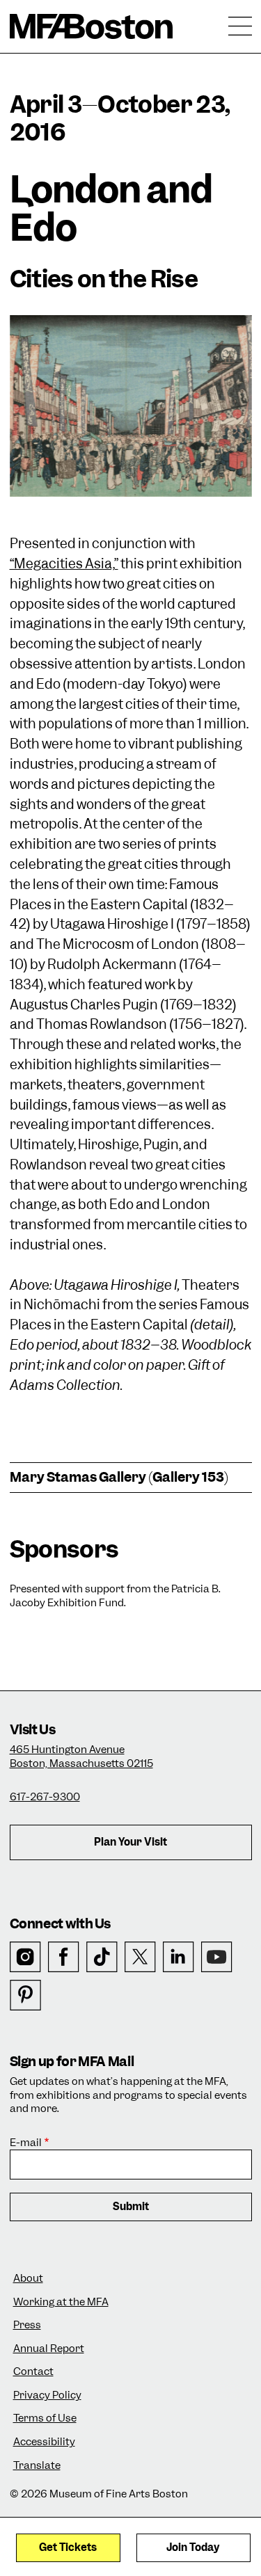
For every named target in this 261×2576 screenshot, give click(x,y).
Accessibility (44, 2442)
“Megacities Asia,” (64, 564)
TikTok (102, 1957)
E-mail (26, 2143)
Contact (33, 2372)
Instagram (25, 1957)
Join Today (193, 2547)
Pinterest (25, 1995)
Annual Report (49, 2349)
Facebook (64, 1957)
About (28, 2279)
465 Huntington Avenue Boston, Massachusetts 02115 (81, 1757)
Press (27, 2325)
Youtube (217, 1957)
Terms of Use (45, 2418)
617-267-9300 (45, 1797)
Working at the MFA (61, 2302)
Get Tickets (68, 2547)
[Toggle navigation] (240, 26)
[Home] (92, 26)
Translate (37, 2466)
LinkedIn (179, 1957)
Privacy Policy (47, 2395)
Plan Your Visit (130, 1842)
